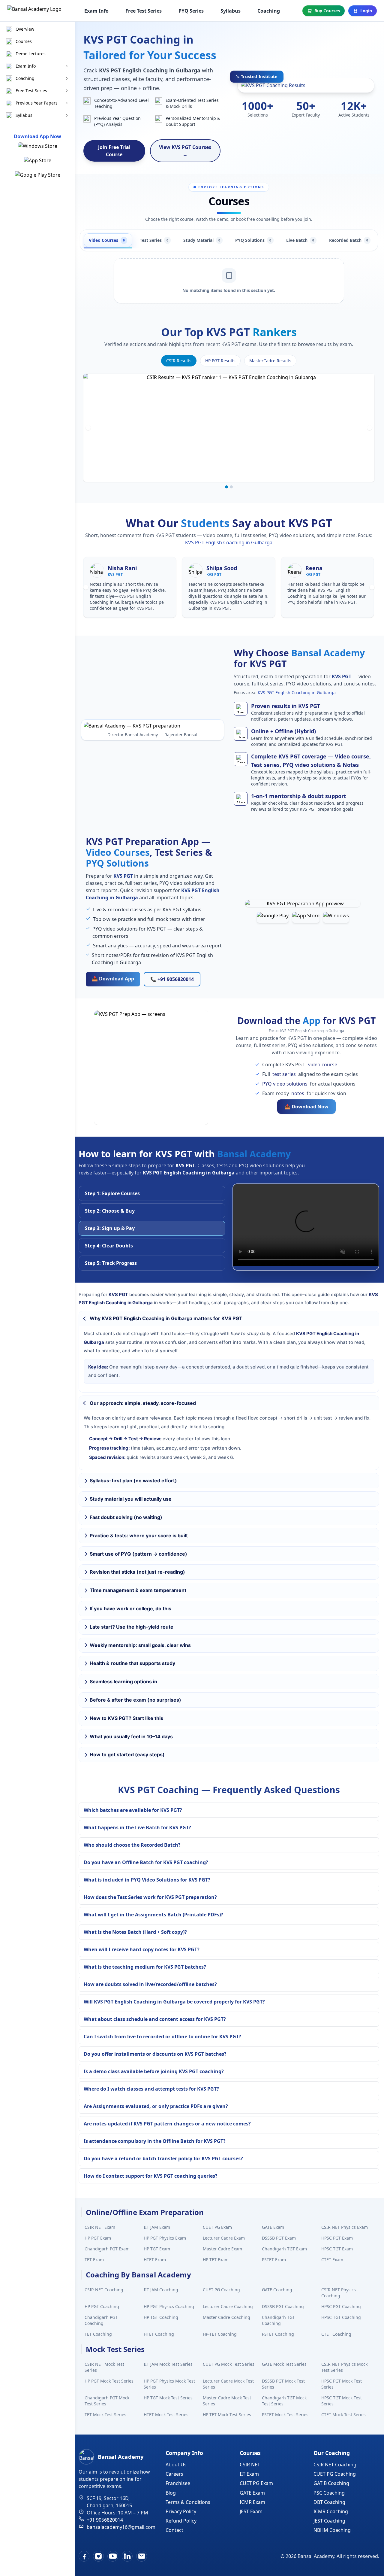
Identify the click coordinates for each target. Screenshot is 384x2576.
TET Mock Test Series (105, 2415)
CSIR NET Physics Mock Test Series (344, 2367)
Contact (174, 2530)
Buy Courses (327, 11)
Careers (174, 2474)
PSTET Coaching (278, 2334)
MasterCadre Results (270, 361)
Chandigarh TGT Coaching (278, 2320)
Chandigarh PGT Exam (107, 2249)
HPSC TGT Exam (337, 2249)
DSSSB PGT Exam (279, 2238)
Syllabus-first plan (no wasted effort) (133, 1481)
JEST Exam (251, 2511)
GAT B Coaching (331, 2483)
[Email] (142, 2556)
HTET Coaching (159, 2334)
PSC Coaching (329, 2493)
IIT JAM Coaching (161, 2290)
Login (366, 11)
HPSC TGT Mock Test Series (342, 2401)
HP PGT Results (220, 361)
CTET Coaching (336, 2334)
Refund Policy (181, 2521)
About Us (176, 2465)
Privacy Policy (181, 2511)
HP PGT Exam (98, 2238)
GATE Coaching (277, 2290)
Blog (171, 2493)
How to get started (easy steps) (127, 1754)
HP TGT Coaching (161, 2317)
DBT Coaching (329, 2502)
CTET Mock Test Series (343, 2415)
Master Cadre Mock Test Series (227, 2401)
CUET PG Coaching (221, 2290)
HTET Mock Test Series (166, 2415)
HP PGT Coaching (102, 2306)
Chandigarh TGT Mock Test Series (284, 2401)
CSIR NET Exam (100, 2227)
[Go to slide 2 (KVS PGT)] (231, 487)
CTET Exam (332, 2260)
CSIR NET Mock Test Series (104, 2367)
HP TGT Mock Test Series (168, 2398)
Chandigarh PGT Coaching (101, 2320)
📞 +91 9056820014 (172, 979)
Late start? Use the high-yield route (132, 1627)
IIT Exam (249, 2474)
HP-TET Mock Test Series (227, 2415)
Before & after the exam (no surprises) (135, 1700)
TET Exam (94, 2260)
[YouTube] (113, 2556)
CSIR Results (179, 361)
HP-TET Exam (216, 2260)
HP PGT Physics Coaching (169, 2306)
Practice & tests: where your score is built (139, 1536)
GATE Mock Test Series (284, 2364)
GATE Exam (273, 2227)
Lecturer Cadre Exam (224, 2238)
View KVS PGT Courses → (185, 151)
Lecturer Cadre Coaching (228, 2306)
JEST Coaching (329, 2521)
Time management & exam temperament (138, 1590)
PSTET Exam (274, 2260)
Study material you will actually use (131, 1499)
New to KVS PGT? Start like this (126, 1718)
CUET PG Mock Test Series (229, 2364)
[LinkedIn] (127, 2556)
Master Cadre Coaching (226, 2317)
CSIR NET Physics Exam (345, 2227)
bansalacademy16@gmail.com (121, 2527)
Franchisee (178, 2483)
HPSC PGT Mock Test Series (342, 2384)
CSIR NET (250, 2465)
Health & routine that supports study (132, 1663)
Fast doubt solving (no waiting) (126, 1517)
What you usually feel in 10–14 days (131, 1736)
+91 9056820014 (105, 2520)
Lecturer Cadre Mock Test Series (228, 2384)
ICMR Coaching (331, 2511)
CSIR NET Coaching (104, 2290)
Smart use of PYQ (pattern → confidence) (138, 1554)
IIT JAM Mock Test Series (168, 2364)
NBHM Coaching (332, 2530)
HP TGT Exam (157, 2249)
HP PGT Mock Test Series (109, 2381)
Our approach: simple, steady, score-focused (143, 1403)
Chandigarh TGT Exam (284, 2249)
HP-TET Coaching (220, 2334)
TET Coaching (98, 2334)
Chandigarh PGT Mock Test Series (107, 2401)
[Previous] (88, 428)
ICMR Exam (252, 2502)
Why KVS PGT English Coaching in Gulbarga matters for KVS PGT (166, 1318)
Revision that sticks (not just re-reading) (137, 1572)
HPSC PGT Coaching (341, 2306)
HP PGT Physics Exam (165, 2238)
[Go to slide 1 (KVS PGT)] (226, 487)
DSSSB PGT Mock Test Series (283, 2384)
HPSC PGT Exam (337, 2238)
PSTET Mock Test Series (285, 2415)
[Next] (370, 428)
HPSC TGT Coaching (341, 2317)
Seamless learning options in (123, 1681)
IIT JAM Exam (157, 2227)
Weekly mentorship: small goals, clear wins (140, 1645)
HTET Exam (155, 2260)
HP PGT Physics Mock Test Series (169, 2384)
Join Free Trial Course (114, 151)
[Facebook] (84, 2556)
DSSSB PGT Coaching (283, 2306)
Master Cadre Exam (222, 2249)
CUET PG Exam (217, 2227)
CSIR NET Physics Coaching (339, 2293)
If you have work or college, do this (130, 1608)
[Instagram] (98, 2556)
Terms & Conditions (188, 2502)
